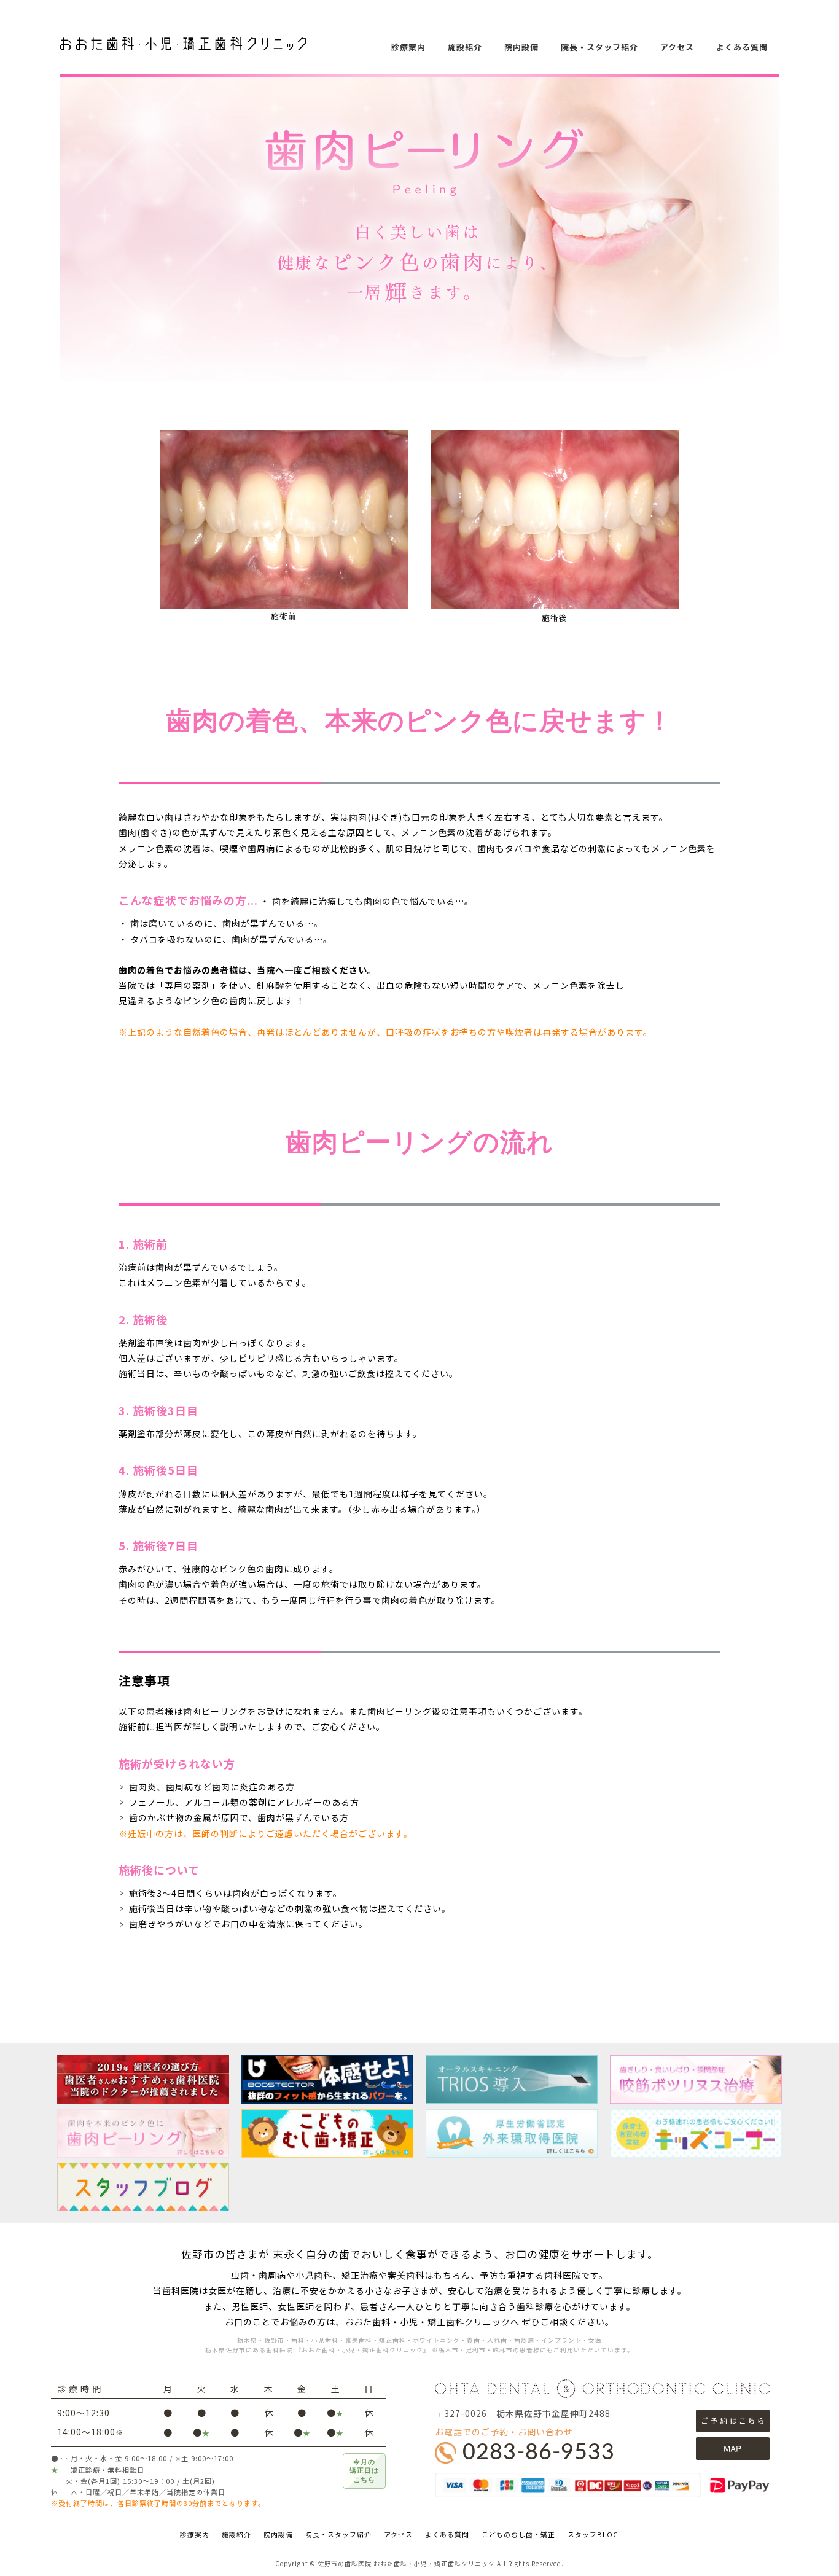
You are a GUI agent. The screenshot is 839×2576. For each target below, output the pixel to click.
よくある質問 (742, 47)
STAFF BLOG (821, 197)
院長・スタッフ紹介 (599, 47)
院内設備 (521, 47)
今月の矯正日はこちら (364, 2471)
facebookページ (821, 226)
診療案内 (408, 47)
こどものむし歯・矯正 (518, 2534)
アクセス (677, 47)
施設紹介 (465, 47)
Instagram (821, 256)
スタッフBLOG (593, 2534)
